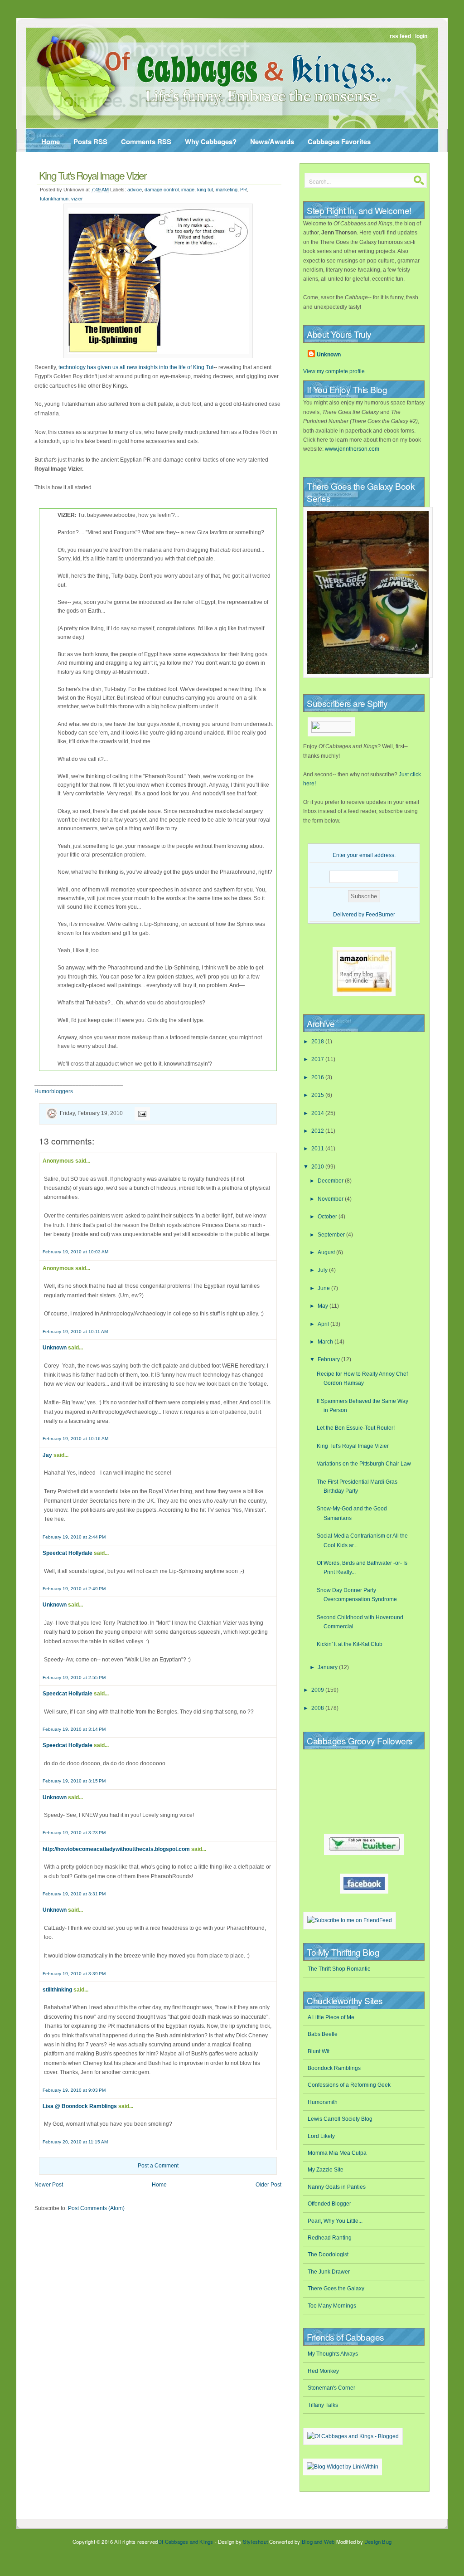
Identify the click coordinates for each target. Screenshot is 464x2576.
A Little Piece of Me (331, 2017)
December (331, 1181)
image (188, 190)
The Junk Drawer (329, 2272)
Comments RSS (146, 141)
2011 (318, 1149)
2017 (318, 1059)
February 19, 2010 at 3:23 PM (74, 1833)
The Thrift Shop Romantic (339, 1969)
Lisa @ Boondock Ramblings (80, 2106)
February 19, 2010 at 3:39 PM (74, 1974)
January (328, 1667)
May (324, 1306)
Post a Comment (158, 2166)
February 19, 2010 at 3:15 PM (74, 1781)
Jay (47, 1455)
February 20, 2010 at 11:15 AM (75, 2142)
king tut (205, 190)
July (323, 1270)
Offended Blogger (329, 2204)
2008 (318, 1708)
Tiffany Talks (323, 2405)
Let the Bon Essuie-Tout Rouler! (356, 1428)
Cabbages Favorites (339, 141)
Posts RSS (90, 141)
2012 (318, 1131)
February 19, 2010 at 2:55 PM (74, 1678)
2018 (318, 1042)
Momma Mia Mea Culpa (337, 2153)
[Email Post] (141, 1113)
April (324, 1324)
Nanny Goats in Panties (337, 2187)
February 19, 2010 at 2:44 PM (74, 1537)
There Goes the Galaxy (336, 2289)
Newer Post (49, 2185)
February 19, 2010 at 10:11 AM (75, 1332)
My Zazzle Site (326, 2170)
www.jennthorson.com (352, 449)
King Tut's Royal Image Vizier (93, 175)
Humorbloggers (54, 1091)
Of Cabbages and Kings (185, 2542)
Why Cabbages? (211, 141)
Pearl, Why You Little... (335, 2221)
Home (51, 141)
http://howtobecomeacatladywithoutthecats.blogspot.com (116, 1849)
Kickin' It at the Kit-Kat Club (350, 1644)
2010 (318, 1167)
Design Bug (378, 2542)
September (332, 1235)
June (324, 1288)
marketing (227, 190)
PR (244, 190)
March (326, 1342)
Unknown (55, 1348)
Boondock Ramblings (334, 2068)
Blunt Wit (319, 2051)
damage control (162, 190)
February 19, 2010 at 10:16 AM (75, 1439)
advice (135, 190)
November (331, 1199)
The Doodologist (328, 2255)
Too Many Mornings (332, 2306)
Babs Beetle (323, 2034)
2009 (318, 1690)
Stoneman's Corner (331, 2388)
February (329, 1359)
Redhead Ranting (330, 2238)
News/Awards (272, 141)
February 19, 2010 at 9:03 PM (74, 2090)
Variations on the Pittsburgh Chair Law (364, 1464)
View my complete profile (334, 371)
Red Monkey (323, 2371)
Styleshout (255, 2542)
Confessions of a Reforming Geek (349, 2085)
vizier (77, 199)
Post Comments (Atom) (96, 2208)
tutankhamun (54, 199)
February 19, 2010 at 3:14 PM (74, 1729)
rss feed (400, 36)
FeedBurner (380, 915)
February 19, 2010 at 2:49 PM (74, 1589)
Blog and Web (318, 2542)
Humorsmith (323, 2102)
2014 (318, 1113)
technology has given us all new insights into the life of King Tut (136, 367)
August (327, 1252)
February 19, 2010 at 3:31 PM (74, 1894)
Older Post (268, 2185)
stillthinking (57, 1990)
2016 (318, 1077)
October (328, 1217)
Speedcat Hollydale (68, 1553)
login (421, 36)
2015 (318, 1095)
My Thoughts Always (333, 2354)
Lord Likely (321, 2136)
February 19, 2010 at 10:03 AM (75, 1252)
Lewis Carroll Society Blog (340, 2119)
